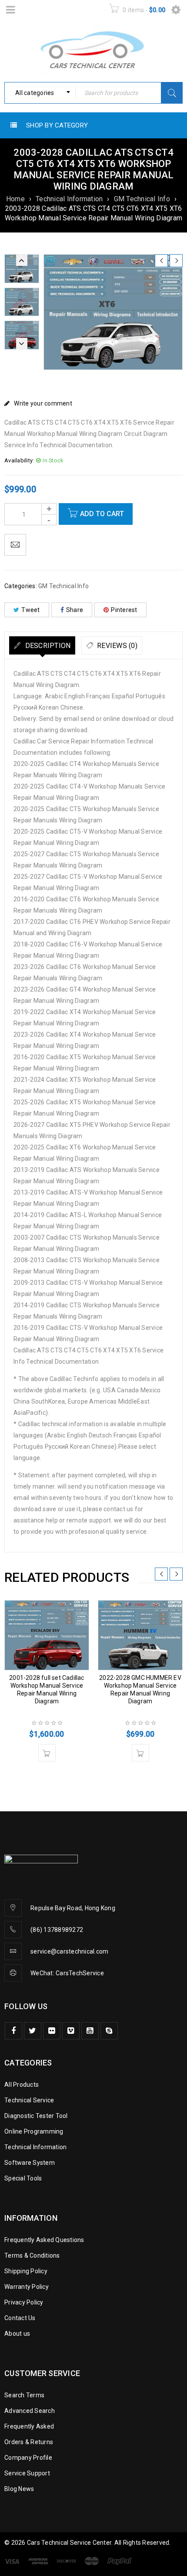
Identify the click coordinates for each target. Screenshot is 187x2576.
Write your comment (43, 403)
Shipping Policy (26, 2271)
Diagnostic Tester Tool (36, 2116)
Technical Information (69, 199)
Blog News (19, 2489)
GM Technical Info (142, 199)
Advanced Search (30, 2411)
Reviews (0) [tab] (116, 646)
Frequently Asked (29, 2426)
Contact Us (20, 2318)
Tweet (30, 610)
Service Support (27, 2473)
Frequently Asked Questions (44, 2240)
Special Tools (23, 2178)
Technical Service (29, 2100)
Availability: (19, 460)
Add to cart (102, 514)
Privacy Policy (24, 2302)
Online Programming (34, 2131)
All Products (22, 2085)
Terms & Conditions (32, 2255)
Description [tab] (47, 646)
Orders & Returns (29, 2442)
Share (75, 610)
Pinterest (124, 610)
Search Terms (24, 2395)
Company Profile (28, 2458)
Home (15, 199)
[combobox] (40, 93)
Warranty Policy (27, 2287)
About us (17, 2334)
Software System (30, 2163)
